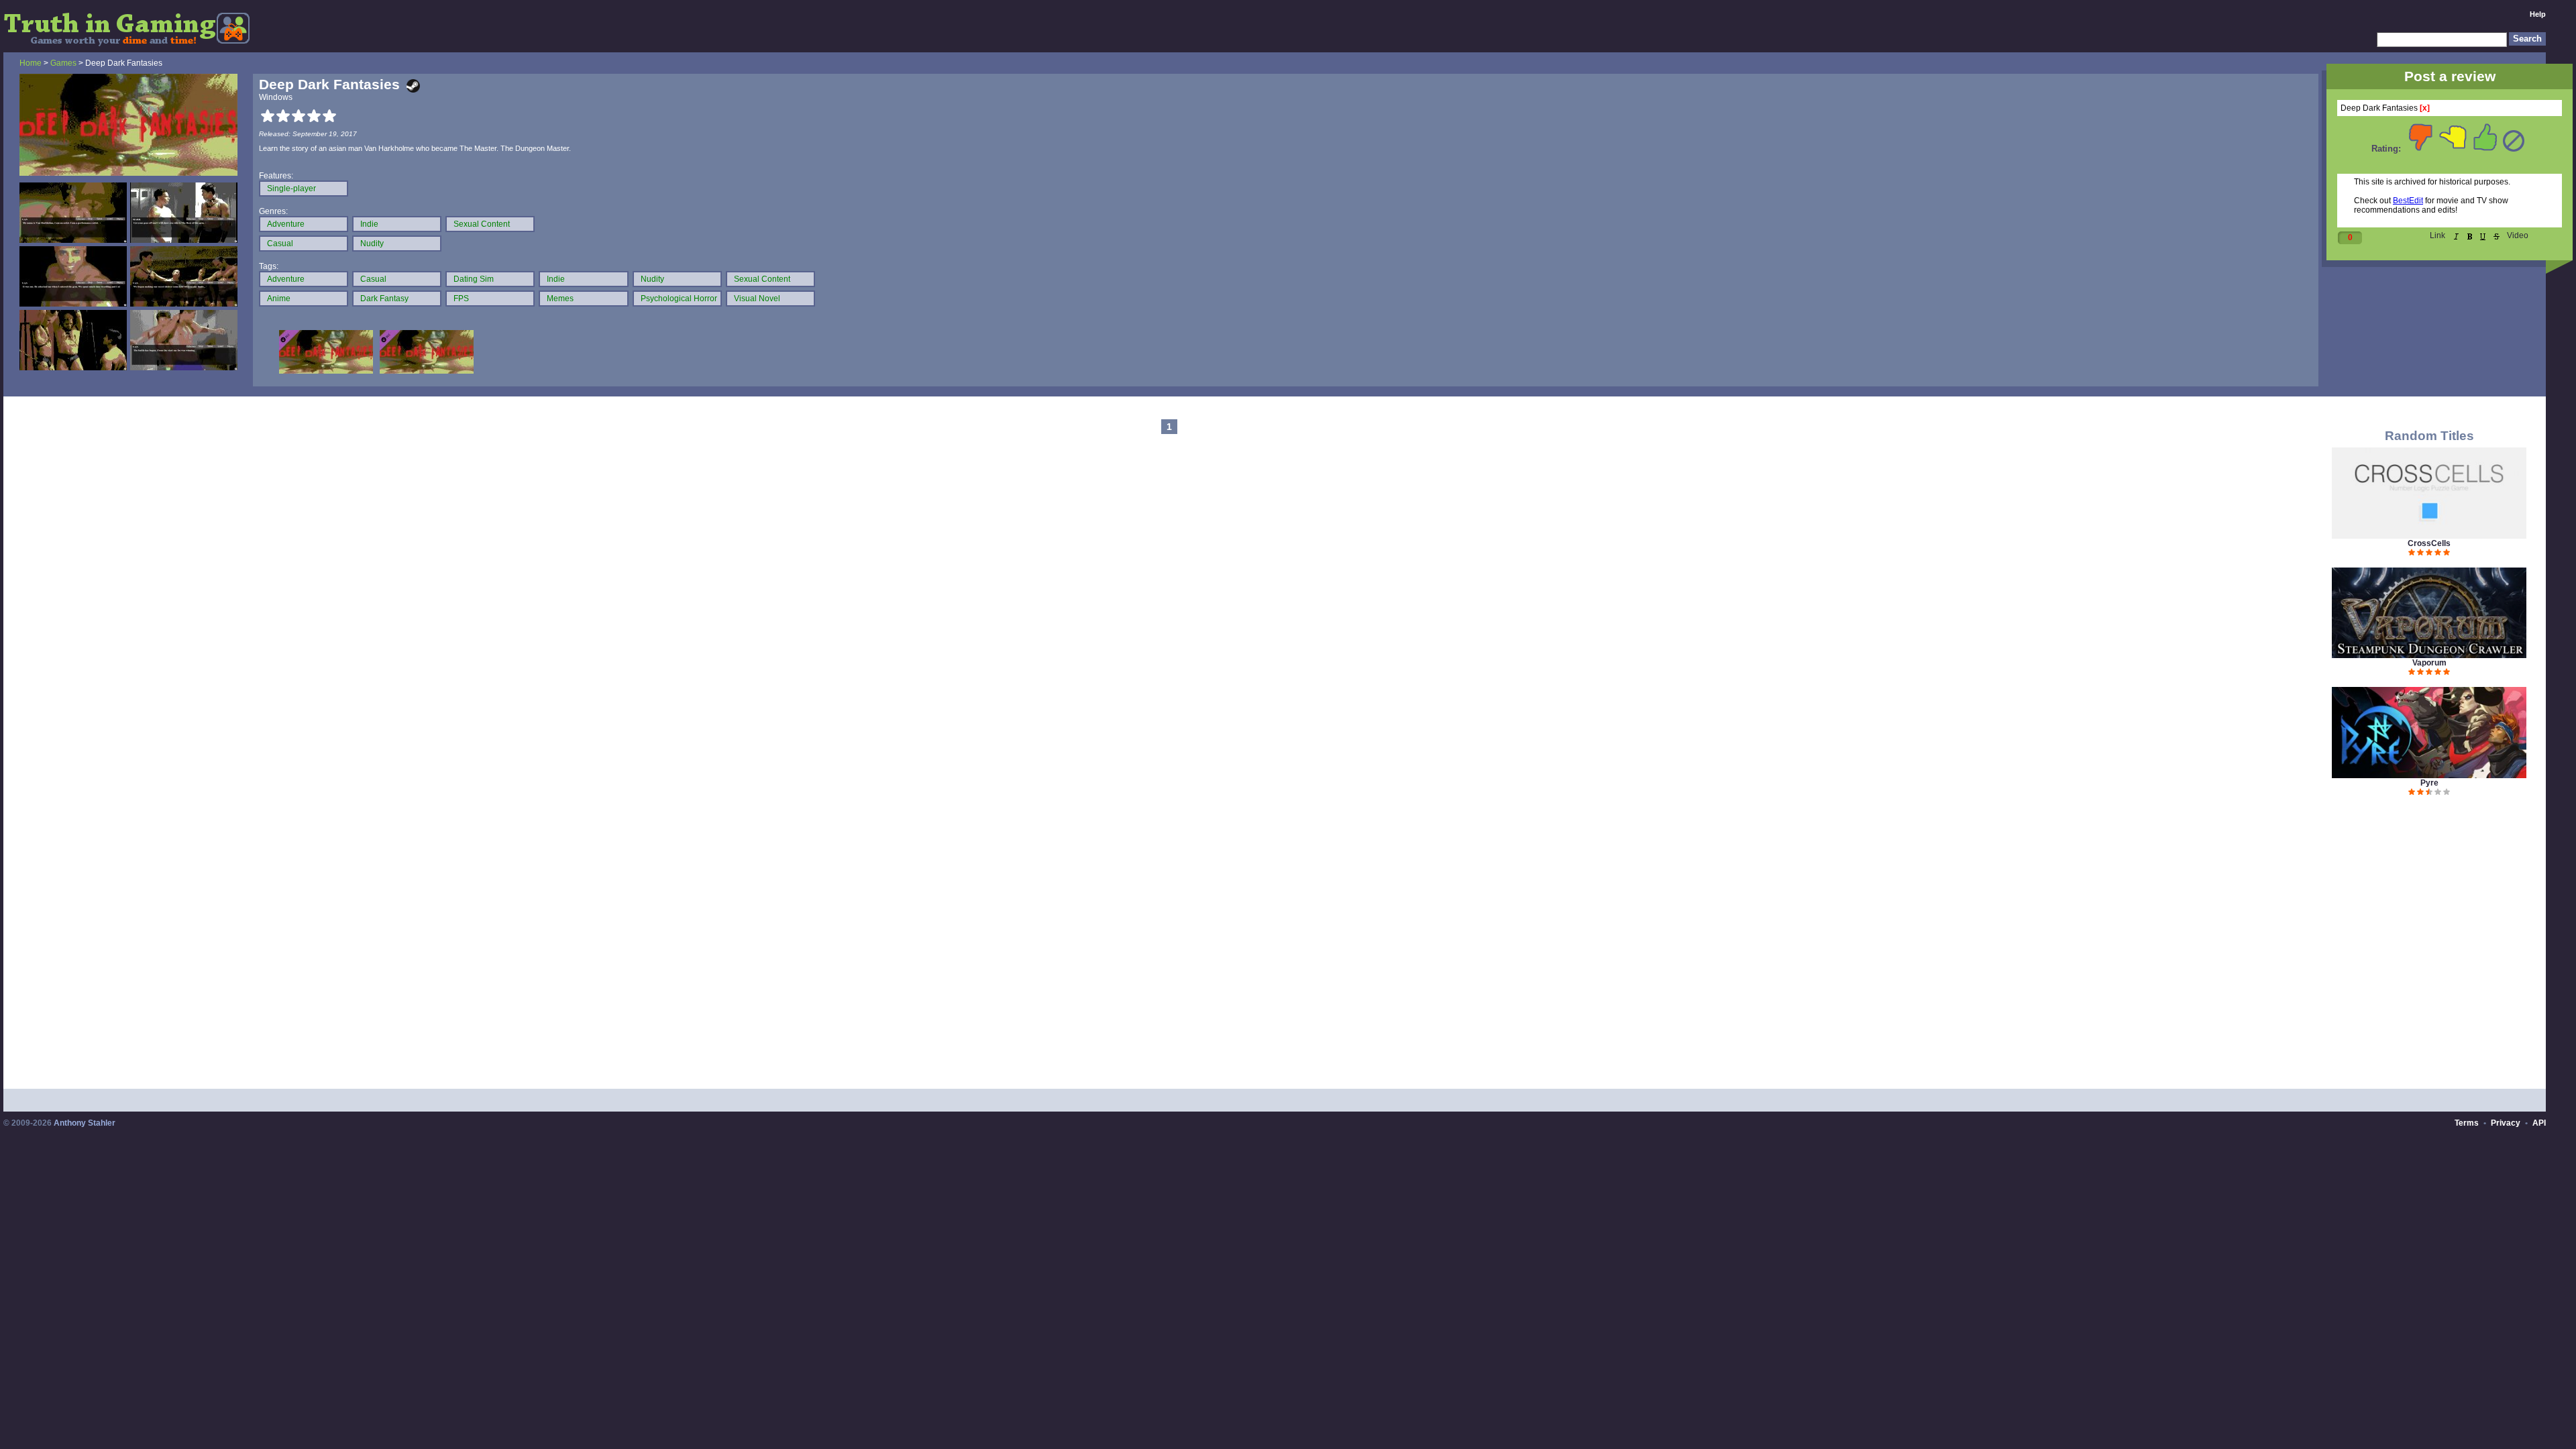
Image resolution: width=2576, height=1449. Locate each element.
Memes (560, 299)
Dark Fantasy (384, 299)
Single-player (291, 189)
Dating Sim (474, 279)
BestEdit (2408, 201)
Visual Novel (757, 299)
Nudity (372, 244)
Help (2538, 14)
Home (31, 63)
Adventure (286, 224)
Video (2518, 235)
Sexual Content (482, 224)
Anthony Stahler (85, 1123)
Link (2437, 235)
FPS (461, 299)
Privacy (2506, 1123)
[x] (2425, 108)
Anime (279, 299)
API (2539, 1123)
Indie (369, 224)
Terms (2467, 1123)
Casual (280, 244)
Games (63, 63)
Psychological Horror (679, 299)
